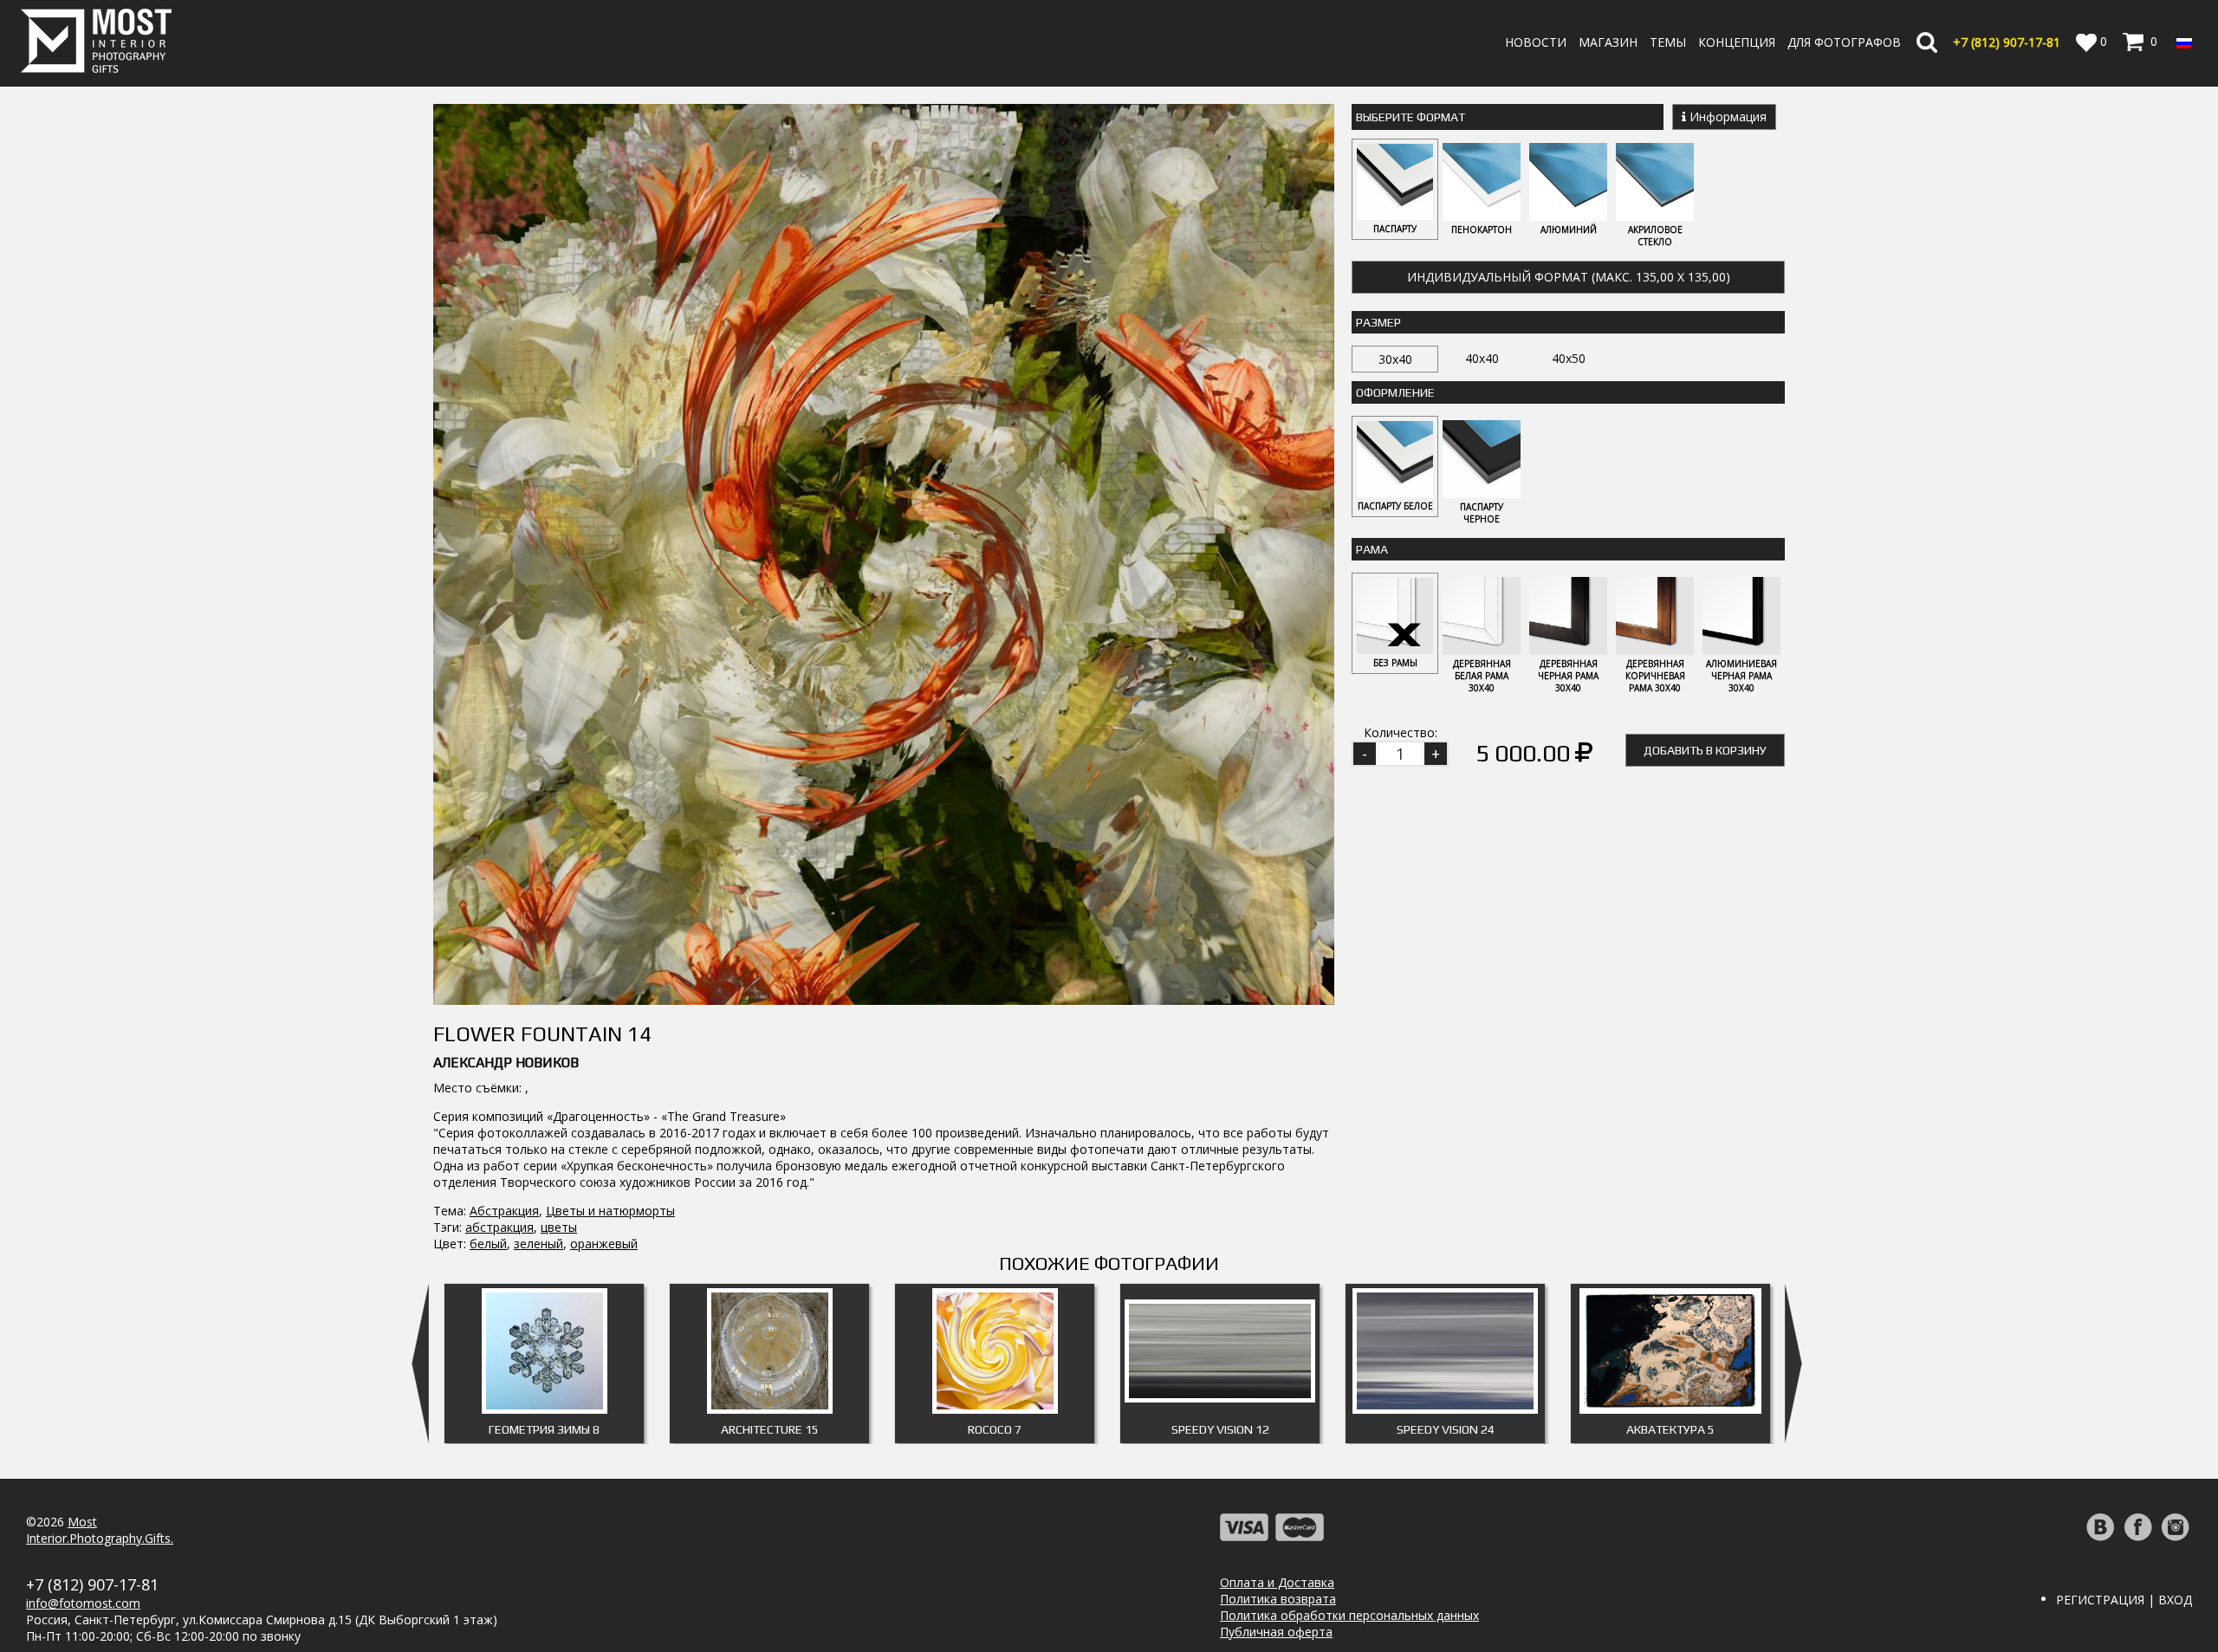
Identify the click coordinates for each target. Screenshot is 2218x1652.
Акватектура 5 (1670, 1429)
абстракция (499, 1227)
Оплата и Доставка (1277, 1582)
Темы (1668, 42)
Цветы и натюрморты (610, 1211)
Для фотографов (1844, 42)
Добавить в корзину (1705, 750)
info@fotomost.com (83, 1603)
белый (488, 1244)
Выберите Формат (1411, 117)
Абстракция (504, 1211)
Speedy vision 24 (1446, 1429)
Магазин (1608, 42)
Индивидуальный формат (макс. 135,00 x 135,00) (1569, 277)
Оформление (1395, 392)
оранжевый (604, 1244)
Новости (1536, 42)
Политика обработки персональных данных (1349, 1615)
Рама (1372, 549)
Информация (1726, 117)
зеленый (538, 1244)
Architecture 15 (770, 1429)
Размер (1378, 322)
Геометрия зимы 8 (544, 1429)
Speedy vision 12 (1220, 1429)
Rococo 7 (995, 1429)
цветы (559, 1227)
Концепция (1737, 42)
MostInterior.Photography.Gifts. (100, 1530)
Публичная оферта (1276, 1632)
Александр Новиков (506, 1062)
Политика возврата (1278, 1599)
